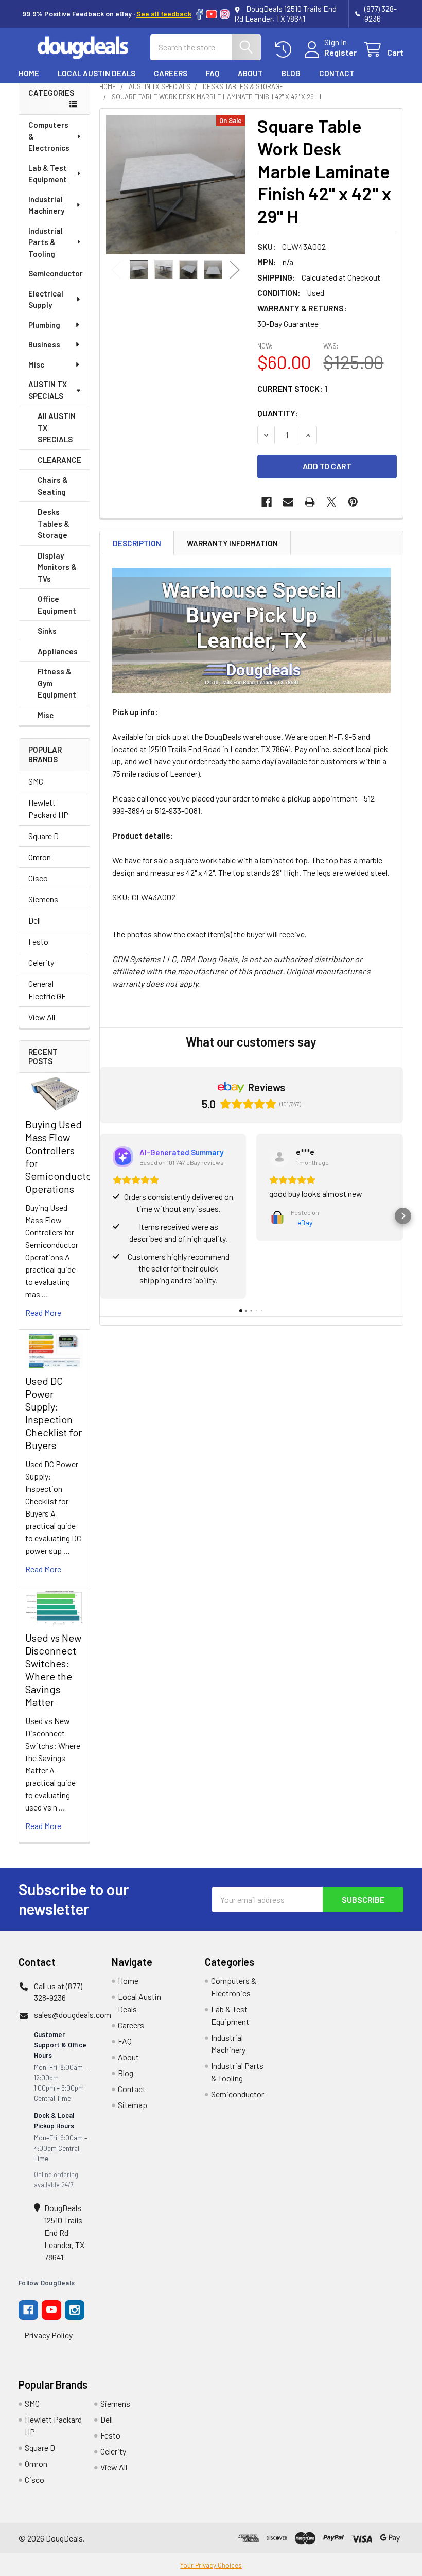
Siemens (43, 899)
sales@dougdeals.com (73, 2015)
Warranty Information (232, 543)
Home (29, 73)
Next (235, 270)
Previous (116, 270)
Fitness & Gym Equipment (57, 683)
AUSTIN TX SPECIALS (48, 390)
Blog (291, 73)
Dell (34, 920)
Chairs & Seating (53, 486)
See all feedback (164, 14)
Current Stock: (292, 388)
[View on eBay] (279, 1157)
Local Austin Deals (96, 73)
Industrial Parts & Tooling (46, 242)
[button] (100, 1216)
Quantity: (278, 413)
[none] (176, 185)
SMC (36, 781)
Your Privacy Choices (211, 2565)
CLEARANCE (59, 460)
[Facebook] (199, 14)
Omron (40, 857)
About (250, 73)
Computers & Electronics (49, 136)
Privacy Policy (48, 2335)
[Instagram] (225, 14)
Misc (36, 364)
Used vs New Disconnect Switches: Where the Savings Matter (53, 1670)
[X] (331, 502)
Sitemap (133, 2105)
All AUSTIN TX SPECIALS (57, 428)
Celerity (41, 962)
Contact (337, 73)
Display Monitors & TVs (57, 567)
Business (44, 344)
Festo (38, 941)
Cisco (38, 878)
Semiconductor (56, 273)
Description (137, 543)
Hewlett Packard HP (48, 808)
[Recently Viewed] (285, 50)
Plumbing (44, 325)
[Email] (288, 502)
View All (42, 1017)
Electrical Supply (46, 299)
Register (340, 52)
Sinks (47, 631)
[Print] (310, 502)
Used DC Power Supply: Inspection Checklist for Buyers (54, 1413)
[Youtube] (51, 2310)
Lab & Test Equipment (48, 174)
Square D (43, 836)
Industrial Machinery (46, 205)
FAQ (213, 73)
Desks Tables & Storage (54, 523)
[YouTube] (212, 14)
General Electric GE (47, 990)
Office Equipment (57, 605)
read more (43, 1312)
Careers (171, 73)
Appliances (58, 651)
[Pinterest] (353, 502)
